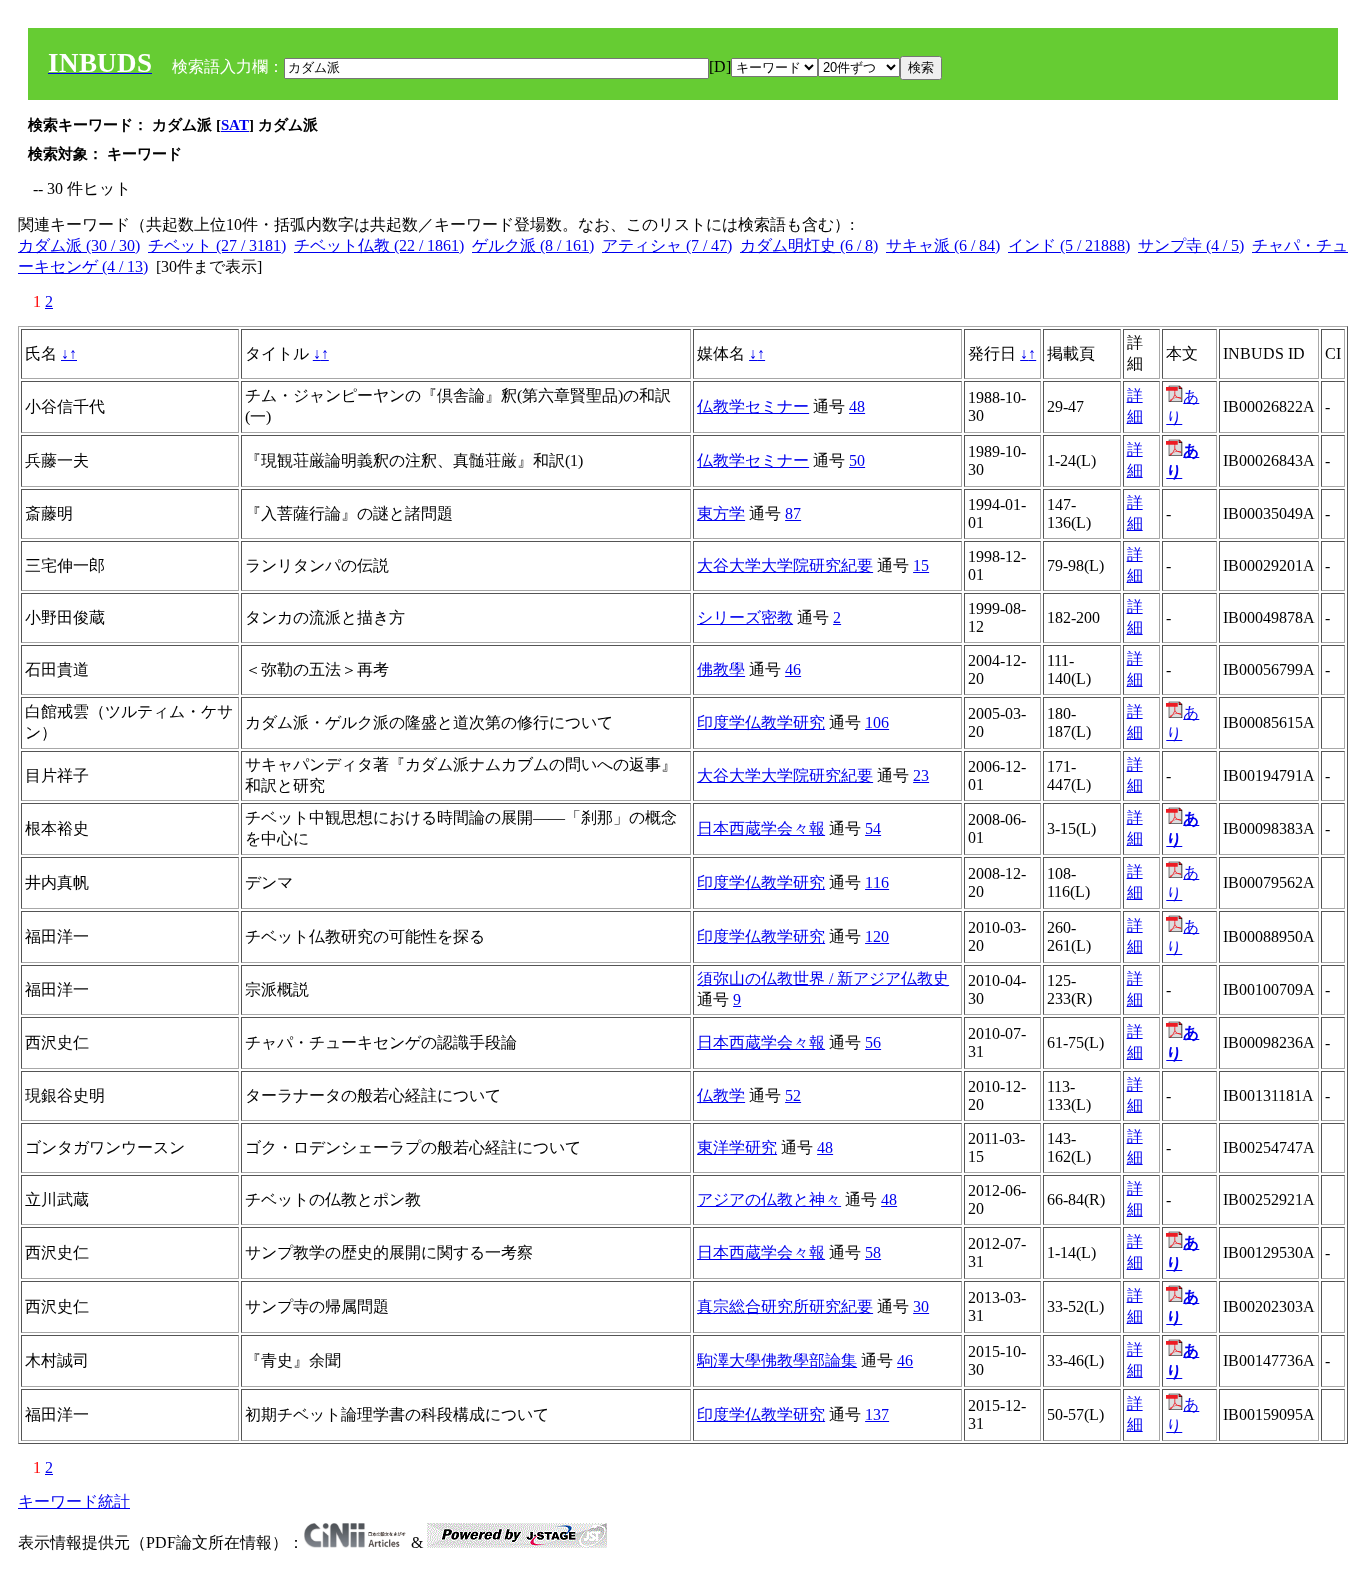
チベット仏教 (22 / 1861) (379, 245)
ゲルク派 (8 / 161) (533, 245)
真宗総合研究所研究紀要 (785, 1306)
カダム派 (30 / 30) (79, 245)
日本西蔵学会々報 (761, 828)
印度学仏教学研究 (761, 722)
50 (857, 460)
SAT (235, 125)
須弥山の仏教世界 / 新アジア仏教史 (823, 978)
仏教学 (721, 1095)
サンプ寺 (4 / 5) (1191, 245)
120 (877, 936)
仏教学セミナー (753, 406)
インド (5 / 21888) (1069, 245)
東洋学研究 (737, 1147)
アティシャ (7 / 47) (667, 245)
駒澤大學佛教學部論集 (777, 1360)
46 (793, 669)
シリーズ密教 (745, 617)
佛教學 (721, 669)
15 (921, 565)
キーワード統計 (74, 1501)
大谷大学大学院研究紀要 (785, 565)
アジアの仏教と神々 (769, 1199)
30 (921, 1306)
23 (921, 775)
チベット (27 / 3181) (217, 245)
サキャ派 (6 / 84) (943, 245)
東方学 (721, 513)
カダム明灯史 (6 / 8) (809, 245)
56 (873, 1042)
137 (877, 1414)
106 (877, 722)
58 (873, 1252)
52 (793, 1095)
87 (793, 513)
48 (857, 406)
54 (873, 828)
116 (877, 882)
